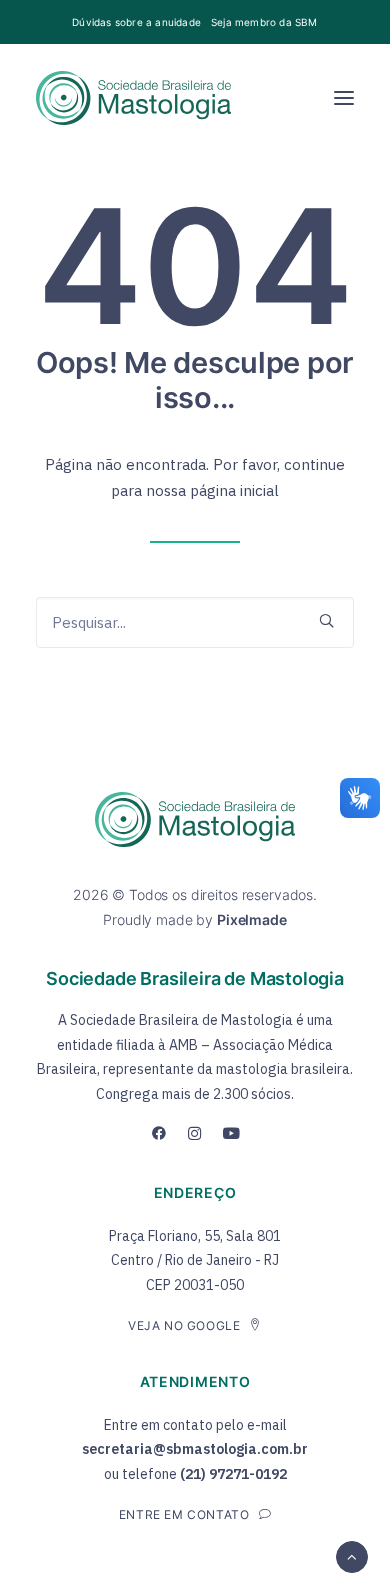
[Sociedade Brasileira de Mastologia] (133, 98)
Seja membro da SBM (264, 22)
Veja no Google (184, 1325)
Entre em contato (184, 1514)
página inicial (234, 490)
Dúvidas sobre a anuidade (136, 22)
